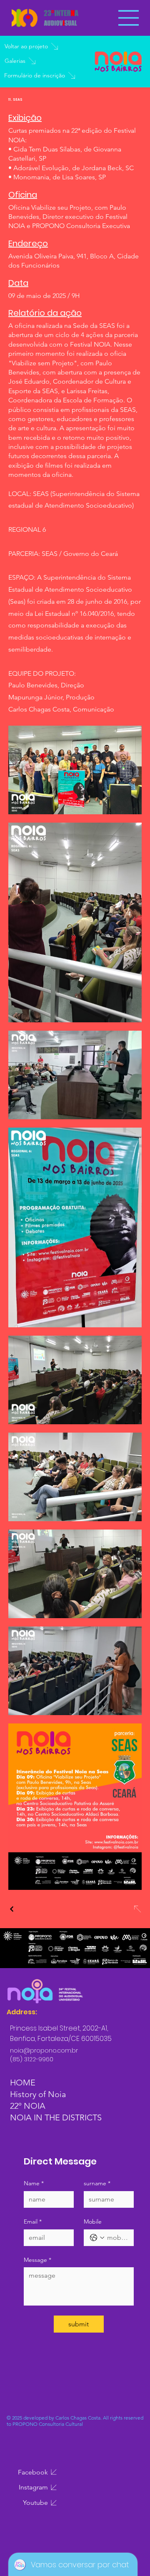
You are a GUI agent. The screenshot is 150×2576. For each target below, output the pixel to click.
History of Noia (38, 2094)
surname (97, 2183)
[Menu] (129, 18)
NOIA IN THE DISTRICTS (56, 2117)
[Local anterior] (12, 1909)
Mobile (93, 2221)
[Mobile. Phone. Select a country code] (97, 2238)
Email (33, 2221)
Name (34, 2183)
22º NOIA (28, 2106)
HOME (23, 2083)
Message (37, 2260)
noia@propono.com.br (44, 2050)
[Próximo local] (137, 1909)
